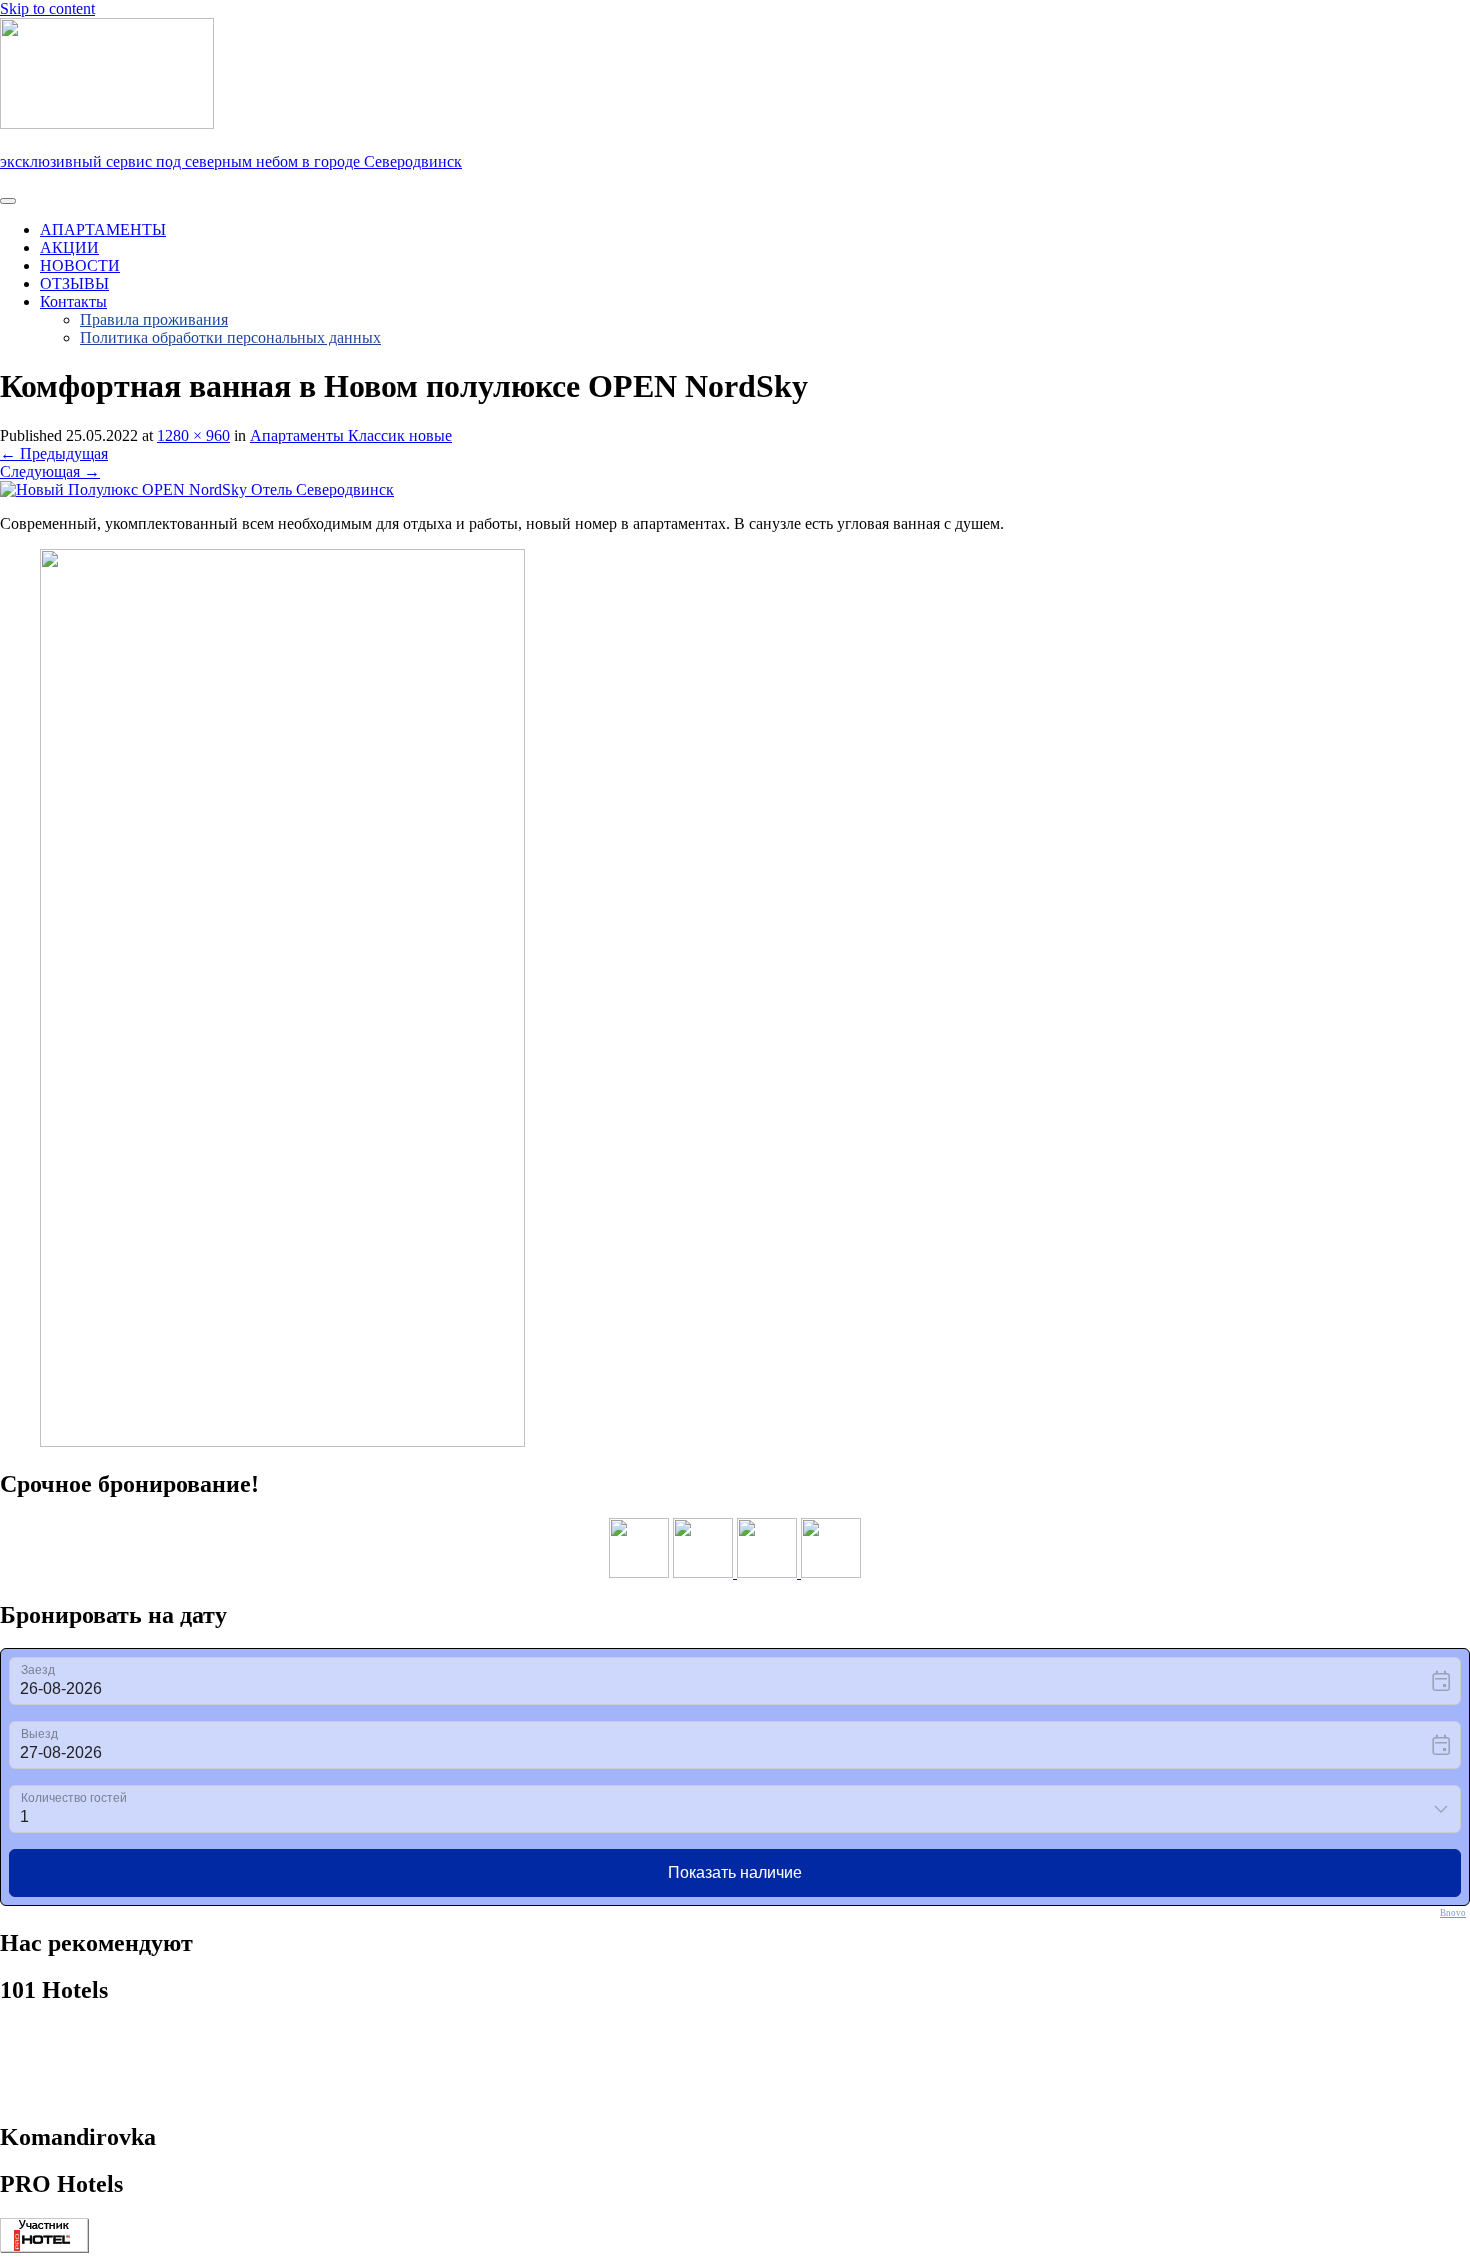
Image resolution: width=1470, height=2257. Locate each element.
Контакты (73, 301)
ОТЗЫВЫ (74, 283)
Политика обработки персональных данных (230, 337)
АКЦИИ (69, 247)
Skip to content (47, 8)
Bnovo (1453, 1913)
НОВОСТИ (80, 265)
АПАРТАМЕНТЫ (103, 229)
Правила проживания (154, 319)
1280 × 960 (193, 435)
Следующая (50, 471)
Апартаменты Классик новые (351, 435)
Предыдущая (54, 453)
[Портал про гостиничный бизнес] (44, 2247)
